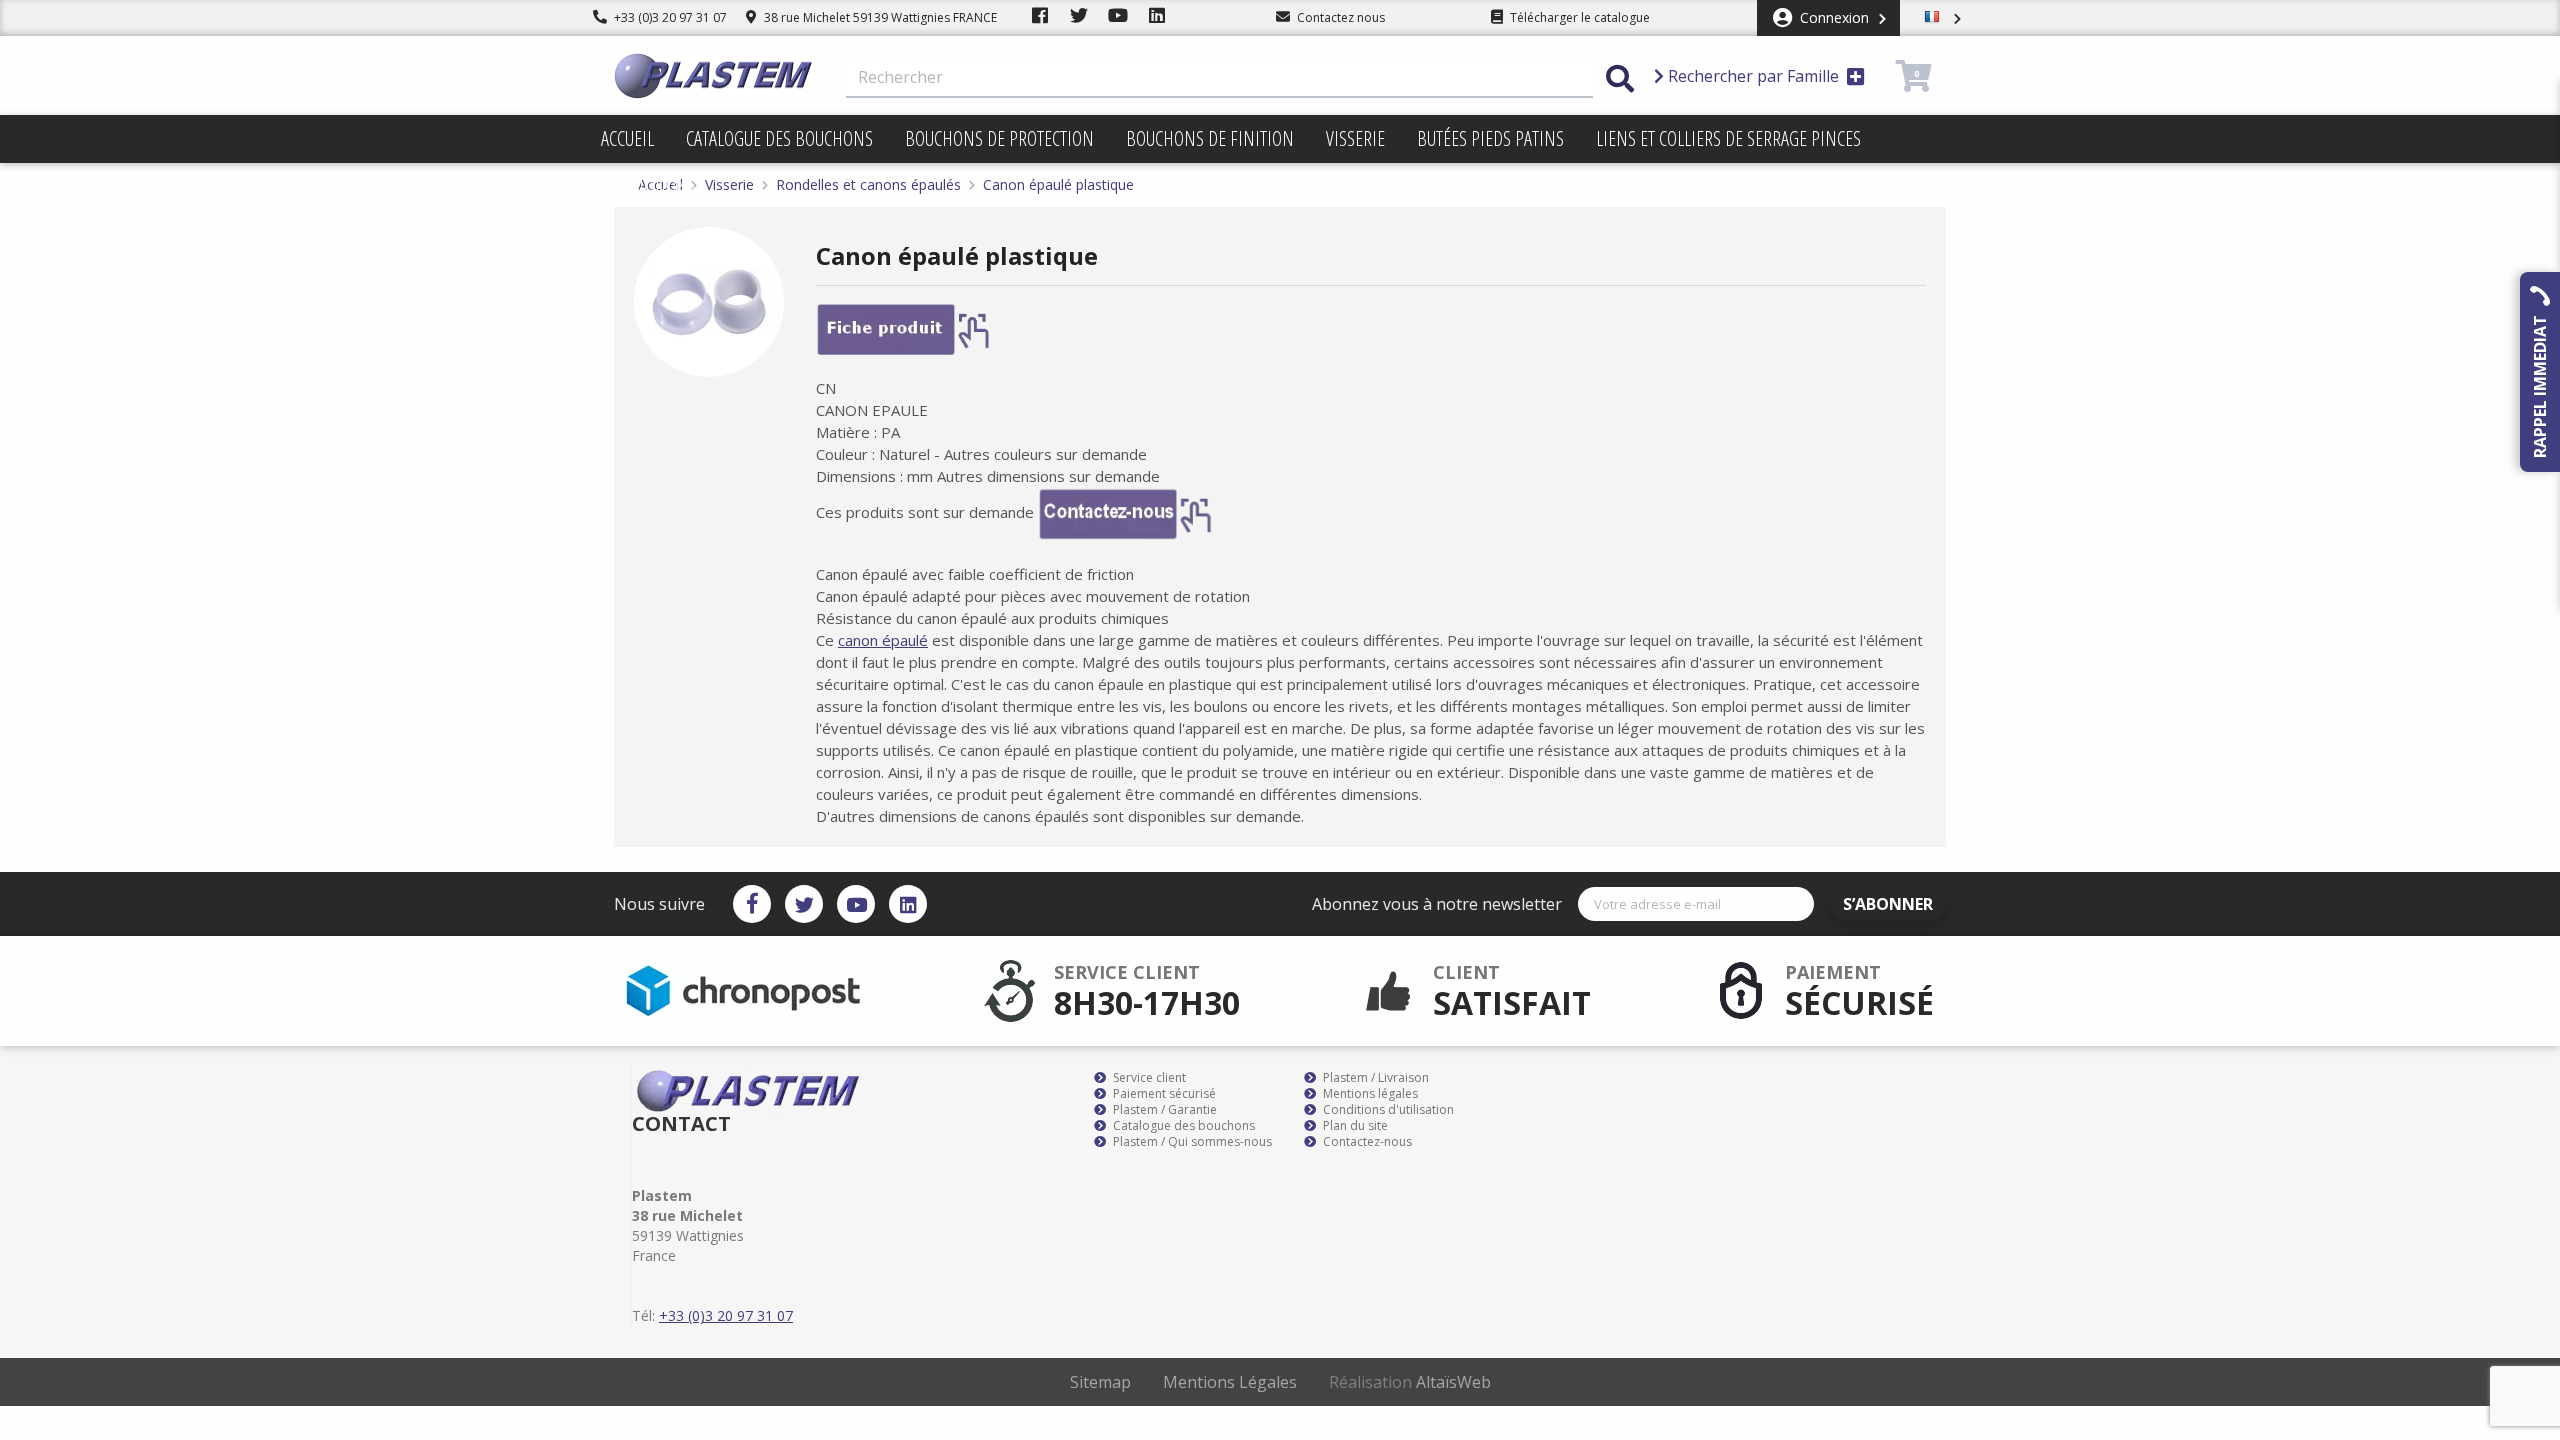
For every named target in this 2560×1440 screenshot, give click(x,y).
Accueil (627, 138)
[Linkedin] (908, 904)
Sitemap (1100, 1382)
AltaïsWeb (1453, 1382)
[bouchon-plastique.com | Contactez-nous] (1125, 512)
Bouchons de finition (1210, 138)
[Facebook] (752, 904)
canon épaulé (883, 640)
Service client (1148, 1078)
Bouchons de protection (999, 138)
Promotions (648, 186)
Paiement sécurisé (1163, 1094)
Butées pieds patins (1490, 138)
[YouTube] (856, 904)
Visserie (1355, 138)
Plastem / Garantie (1163, 1110)
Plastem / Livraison (1374, 1078)
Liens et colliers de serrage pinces (1728, 138)
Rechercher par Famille (1753, 76)
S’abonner (1888, 904)
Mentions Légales (1230, 1382)
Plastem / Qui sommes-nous (1191, 1142)
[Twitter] (804, 904)
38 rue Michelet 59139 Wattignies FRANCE (879, 17)
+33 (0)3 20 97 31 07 (669, 17)
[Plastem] (714, 76)
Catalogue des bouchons (779, 138)
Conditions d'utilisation (1387, 1110)
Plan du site (1354, 1126)
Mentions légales (1369, 1094)
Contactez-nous (1366, 1142)
